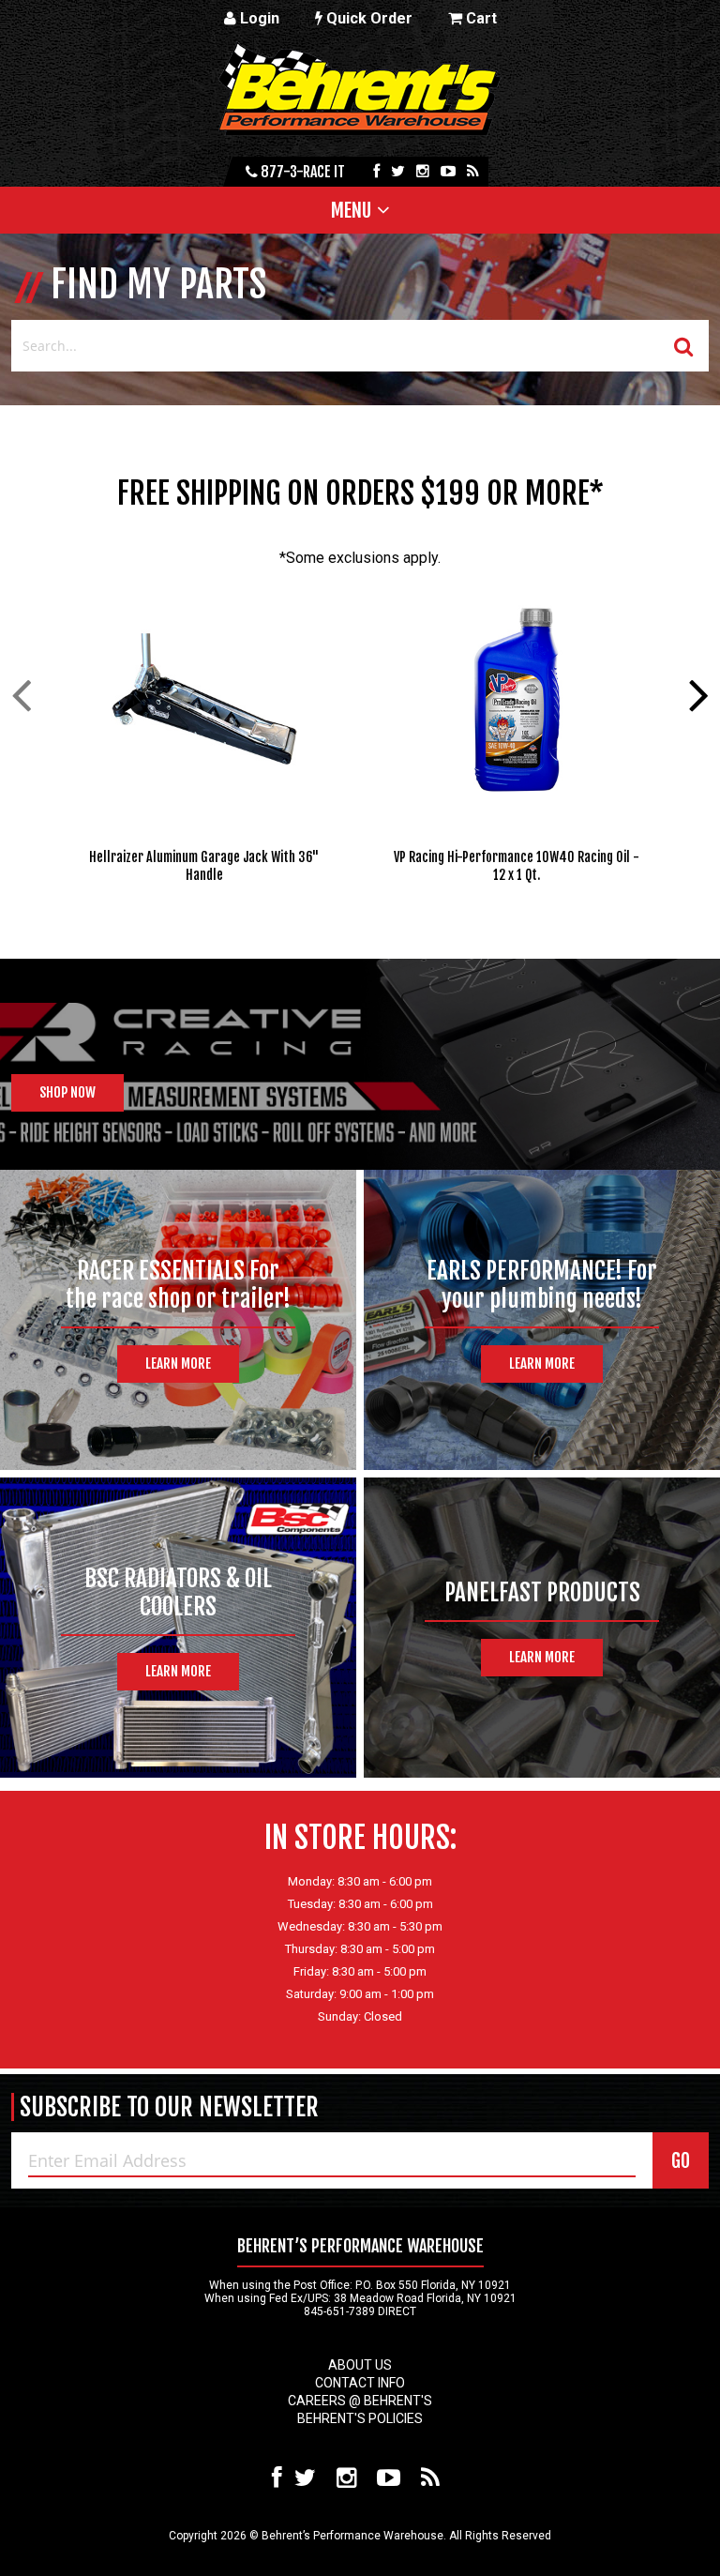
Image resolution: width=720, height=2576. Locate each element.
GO (681, 2161)
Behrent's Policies (360, 2418)
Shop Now (67, 1092)
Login (258, 18)
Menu (351, 210)
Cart (480, 18)
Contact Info (360, 2383)
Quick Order (367, 18)
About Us (360, 2365)
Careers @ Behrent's (360, 2401)
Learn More (178, 1364)
